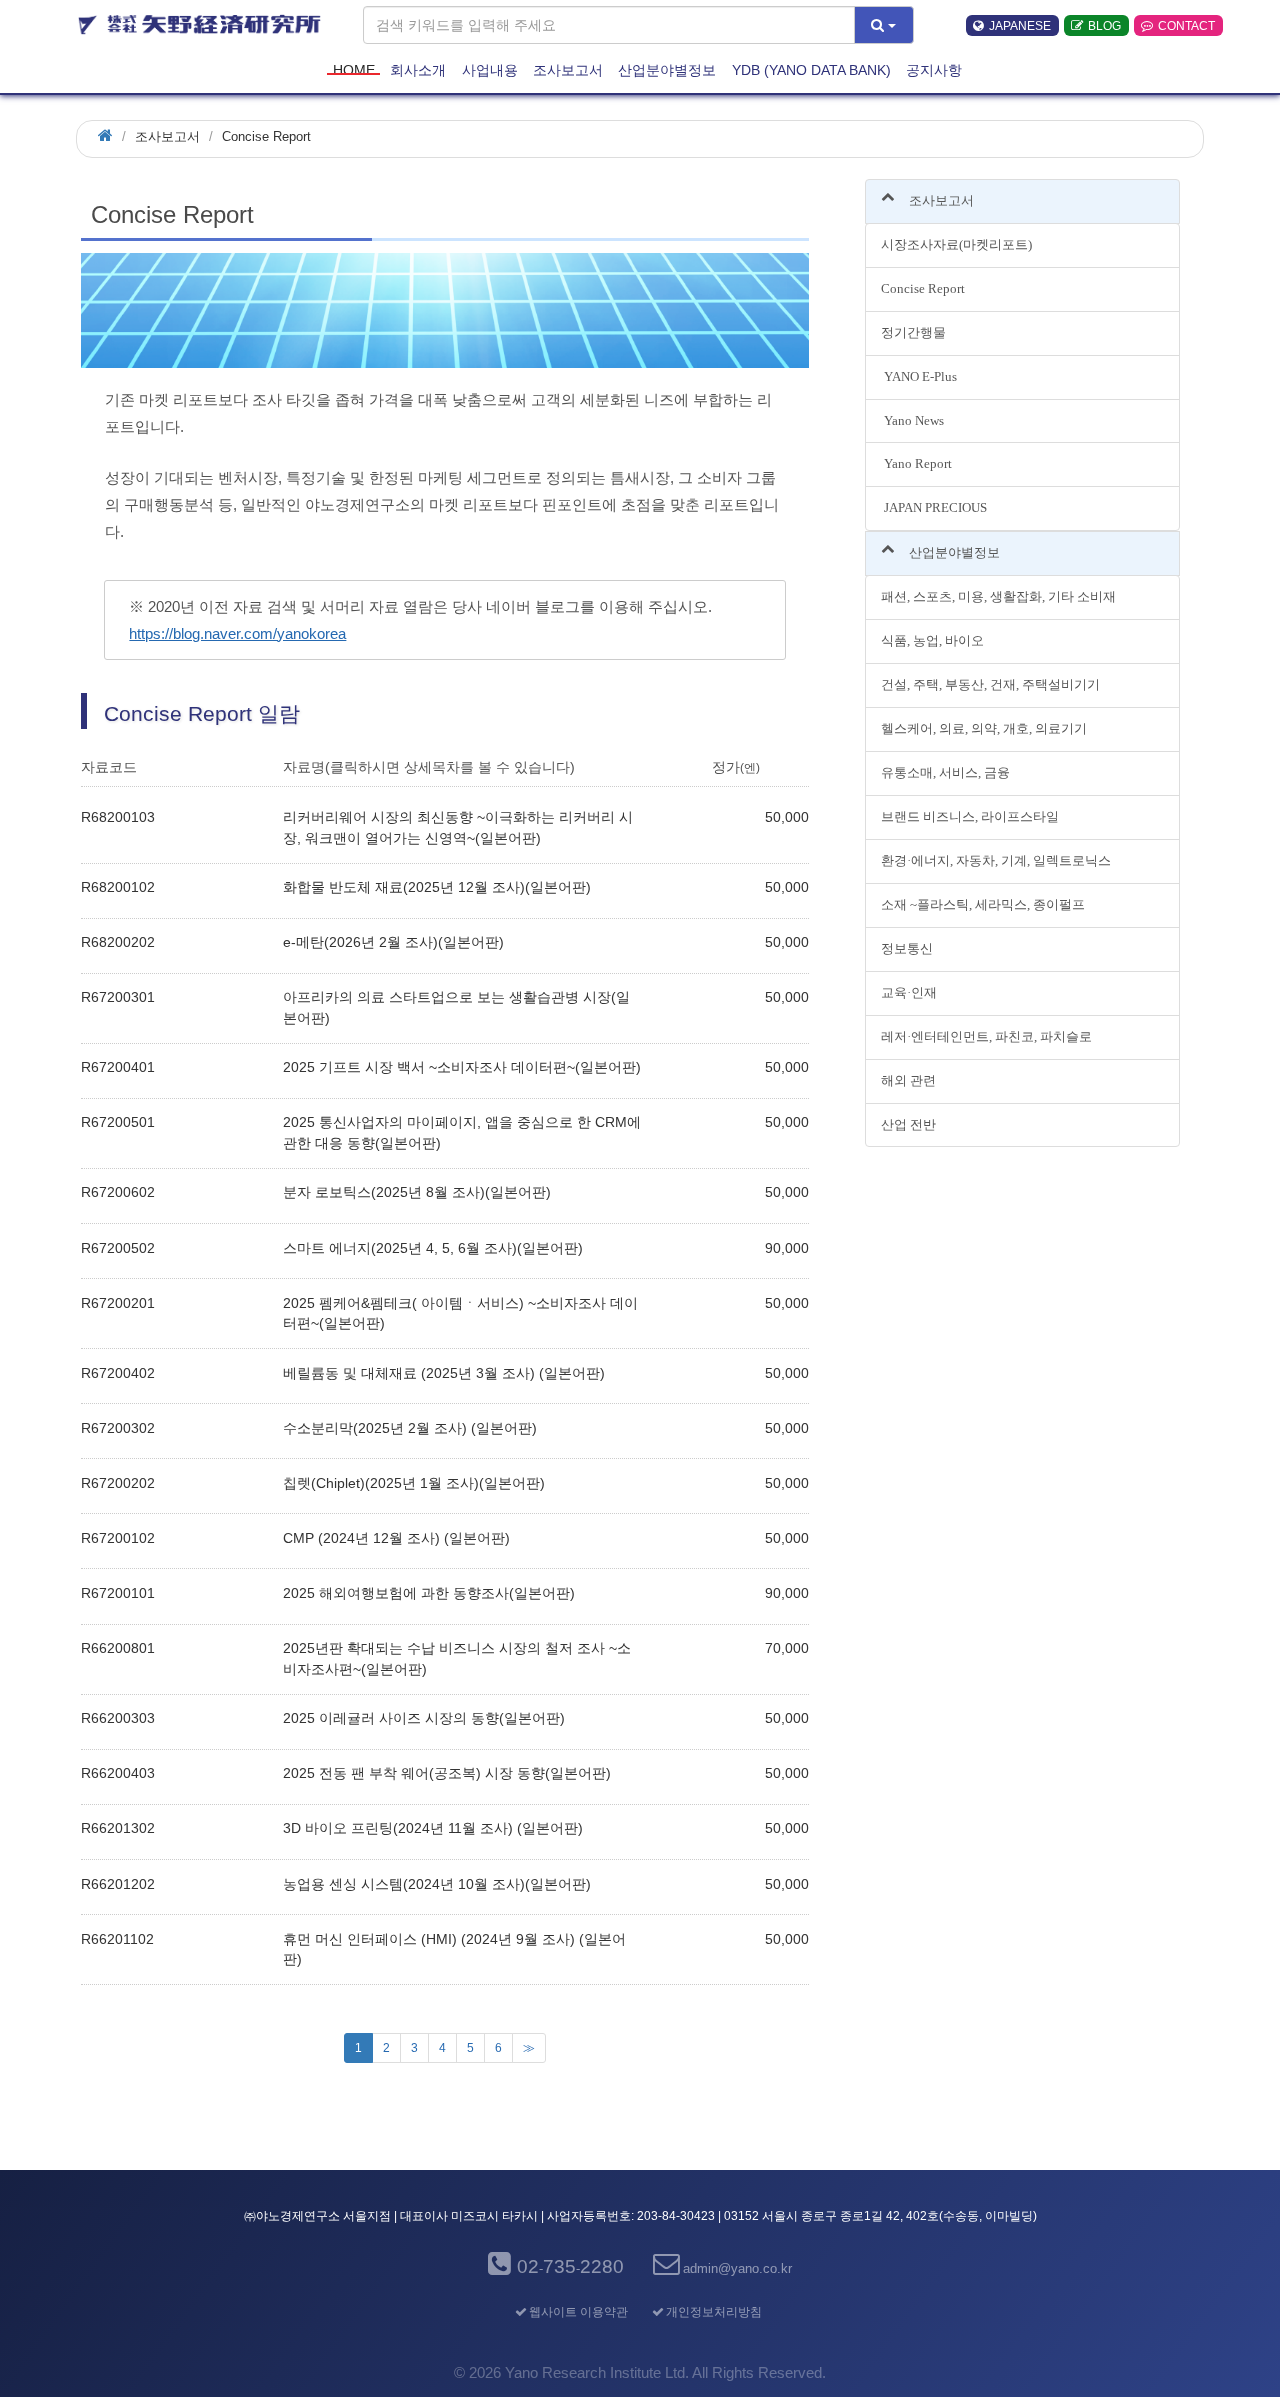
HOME (354, 69)
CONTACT (1186, 26)
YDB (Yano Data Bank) (811, 69)
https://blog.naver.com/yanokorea (237, 633)
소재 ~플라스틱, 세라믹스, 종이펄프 (983, 904)
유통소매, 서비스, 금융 (945, 772)
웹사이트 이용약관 (578, 2312)
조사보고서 (568, 69)
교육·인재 (909, 992)
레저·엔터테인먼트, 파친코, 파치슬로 (986, 1036)
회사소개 (418, 69)
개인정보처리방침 (713, 2312)
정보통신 (907, 948)
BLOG (1104, 26)
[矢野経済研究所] (201, 25)
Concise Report (923, 288)
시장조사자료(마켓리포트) (956, 244)
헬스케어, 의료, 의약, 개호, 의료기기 (984, 728)
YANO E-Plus (919, 376)
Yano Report (916, 463)
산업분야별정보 (667, 69)
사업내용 (490, 69)
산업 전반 (908, 1124)
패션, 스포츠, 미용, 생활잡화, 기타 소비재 (998, 596)
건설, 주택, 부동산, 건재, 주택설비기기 (990, 684)
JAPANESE (1020, 26)
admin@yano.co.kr (737, 2268)
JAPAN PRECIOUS (934, 507)
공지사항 (934, 69)
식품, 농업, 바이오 (932, 640)
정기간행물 (913, 332)
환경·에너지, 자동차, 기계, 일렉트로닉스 (996, 860)
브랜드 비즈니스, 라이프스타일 (970, 816)
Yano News (912, 420)
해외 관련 (908, 1080)
